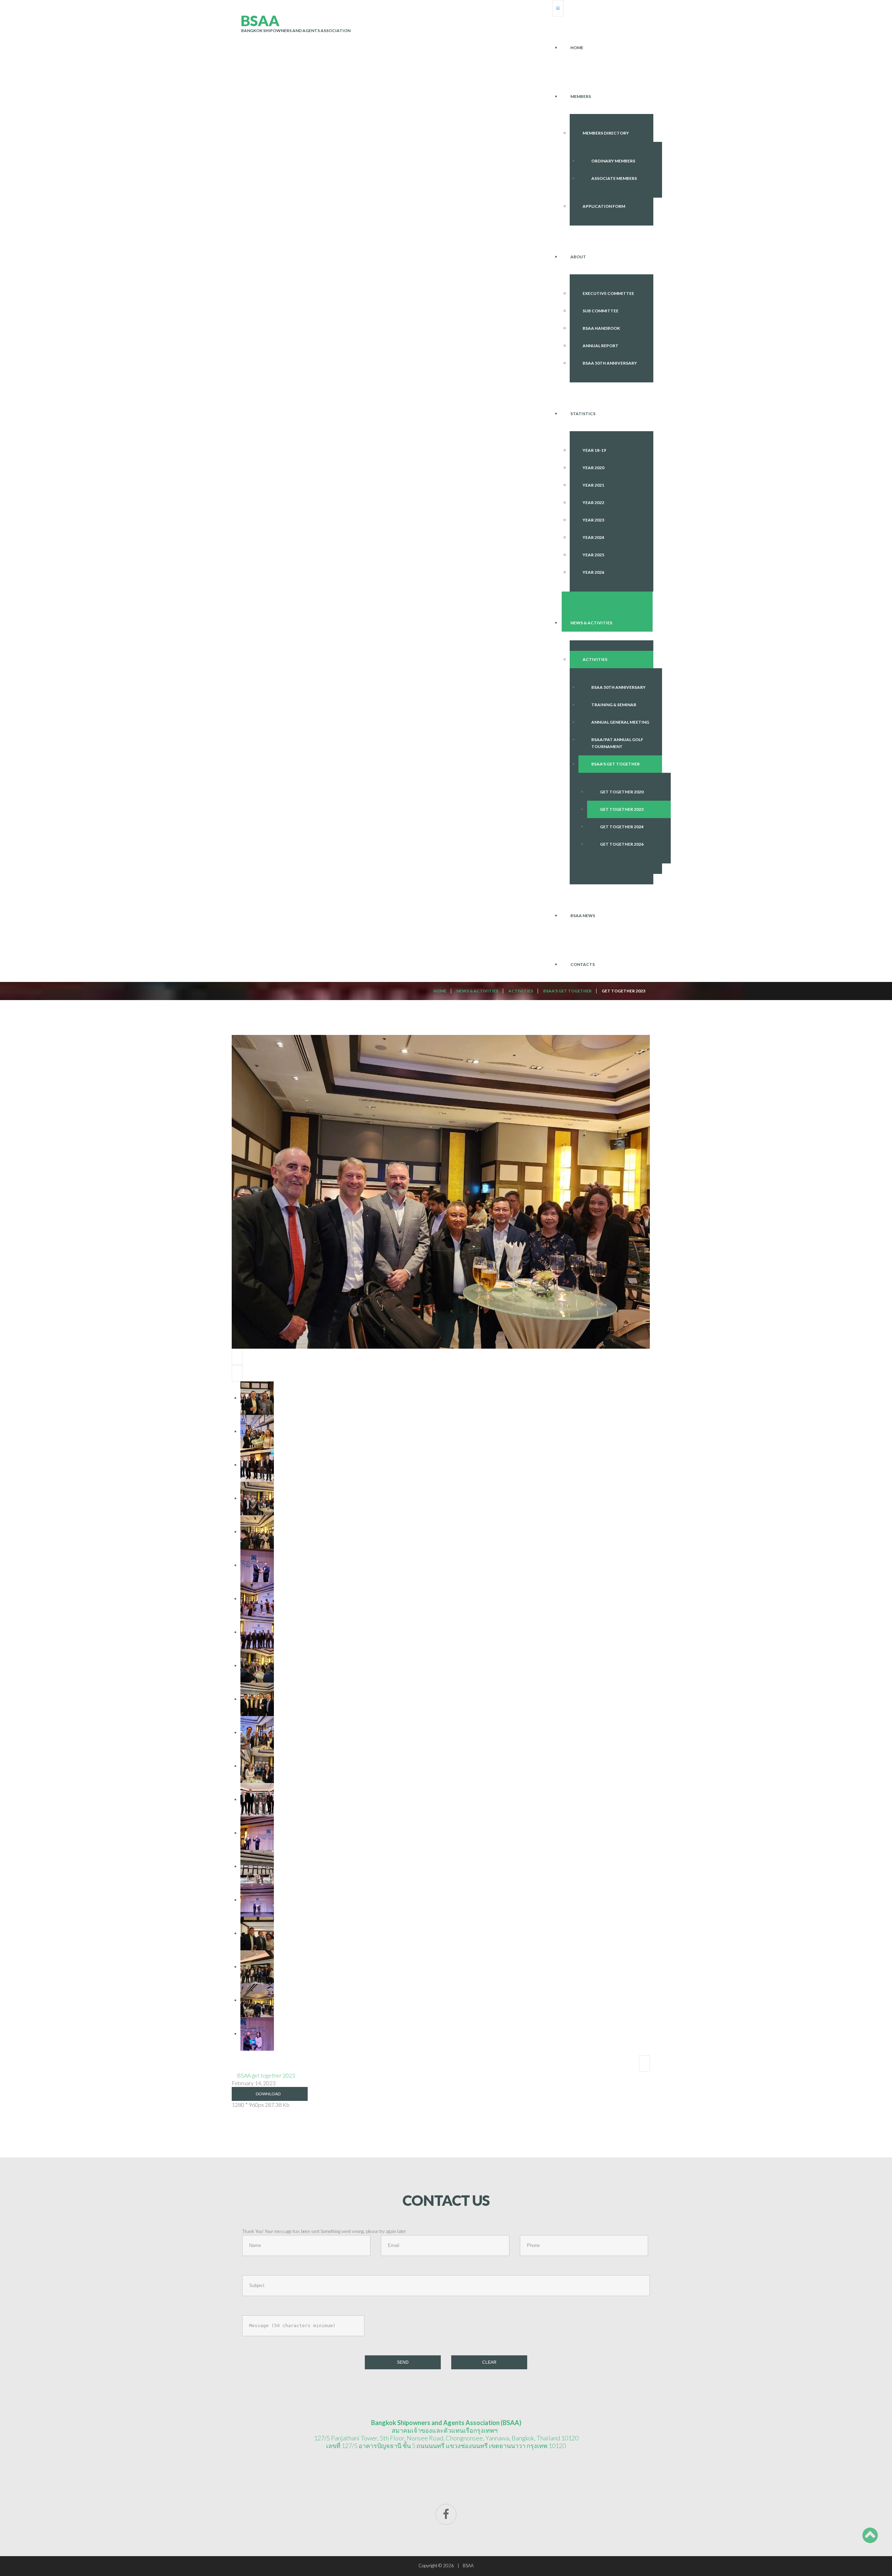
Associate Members (614, 178)
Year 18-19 (594, 450)
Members (581, 96)
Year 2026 (593, 572)
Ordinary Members (613, 161)
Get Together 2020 (622, 792)
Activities (595, 659)
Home (577, 48)
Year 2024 (593, 537)
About (578, 257)
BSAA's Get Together (616, 764)
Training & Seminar (614, 705)
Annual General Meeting (620, 722)
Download (268, 2094)
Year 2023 (593, 520)
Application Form (604, 206)
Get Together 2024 (622, 827)
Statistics (583, 414)
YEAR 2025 (593, 555)
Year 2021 (593, 485)
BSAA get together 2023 (266, 2075)
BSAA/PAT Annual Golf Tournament (617, 743)
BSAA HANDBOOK (601, 328)
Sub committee (601, 311)
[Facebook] (446, 2514)
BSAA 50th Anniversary (610, 363)
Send (403, 2362)
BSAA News (583, 916)
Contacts (583, 964)
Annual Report (601, 346)
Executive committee (608, 293)
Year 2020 (593, 468)
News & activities (591, 623)
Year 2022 (593, 502)
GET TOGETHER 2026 (622, 844)
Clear (489, 2362)
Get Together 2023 (622, 809)
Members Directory (606, 133)
